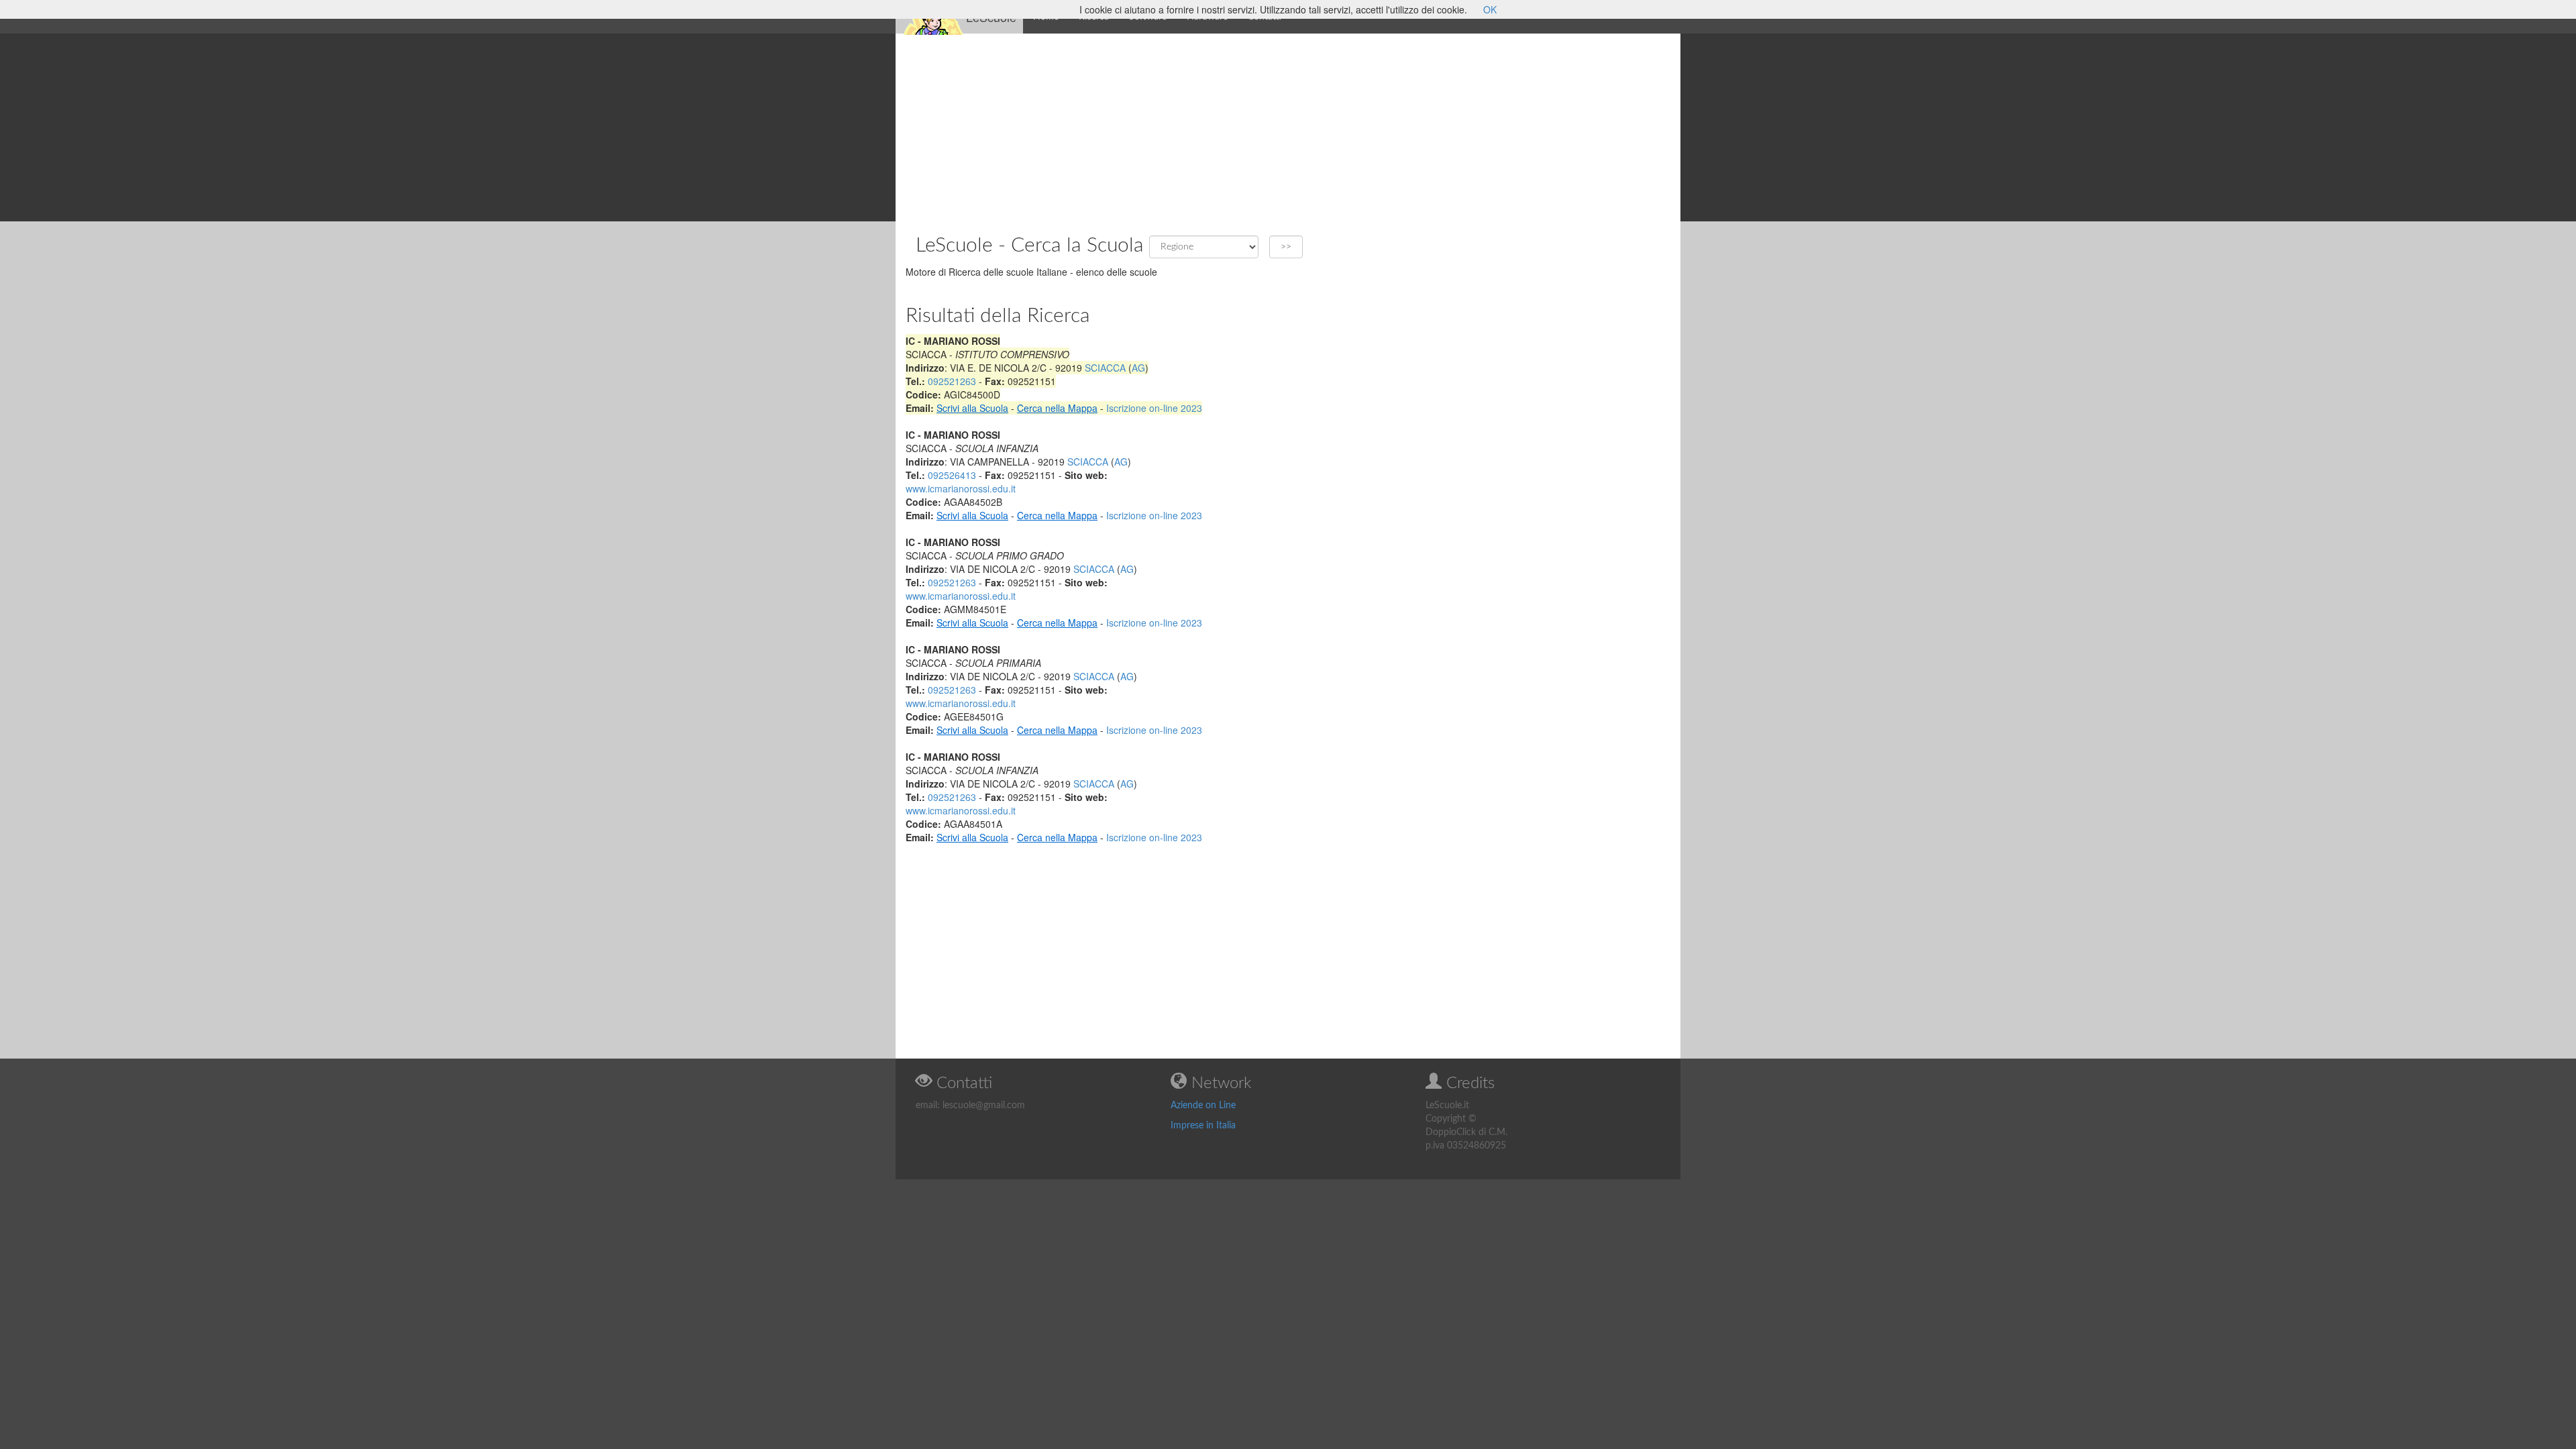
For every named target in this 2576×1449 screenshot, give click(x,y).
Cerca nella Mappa (1057, 408)
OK (1490, 9)
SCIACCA (1105, 368)
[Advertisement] (1288, 127)
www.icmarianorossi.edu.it (961, 488)
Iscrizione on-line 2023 (1154, 408)
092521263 (952, 381)
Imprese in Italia (1203, 1126)
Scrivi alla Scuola (972, 408)
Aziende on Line (1203, 1106)
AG (1138, 368)
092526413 (952, 475)
